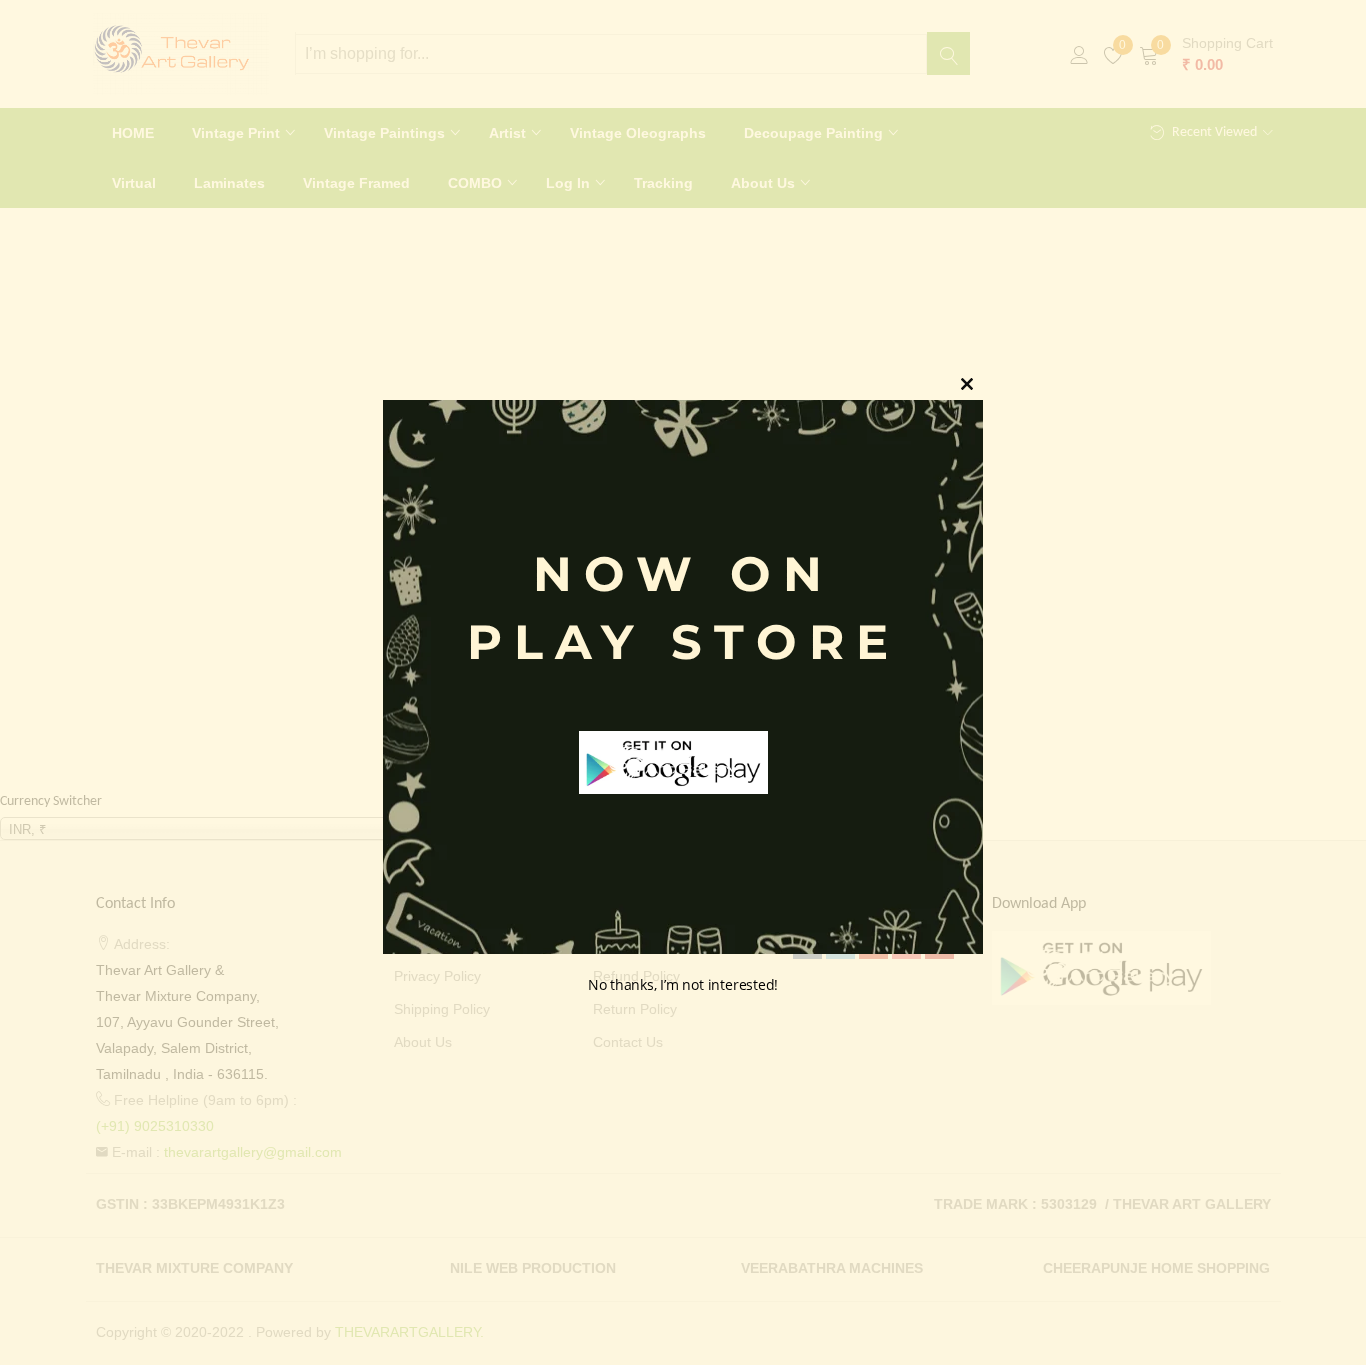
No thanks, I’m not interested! (683, 985)
